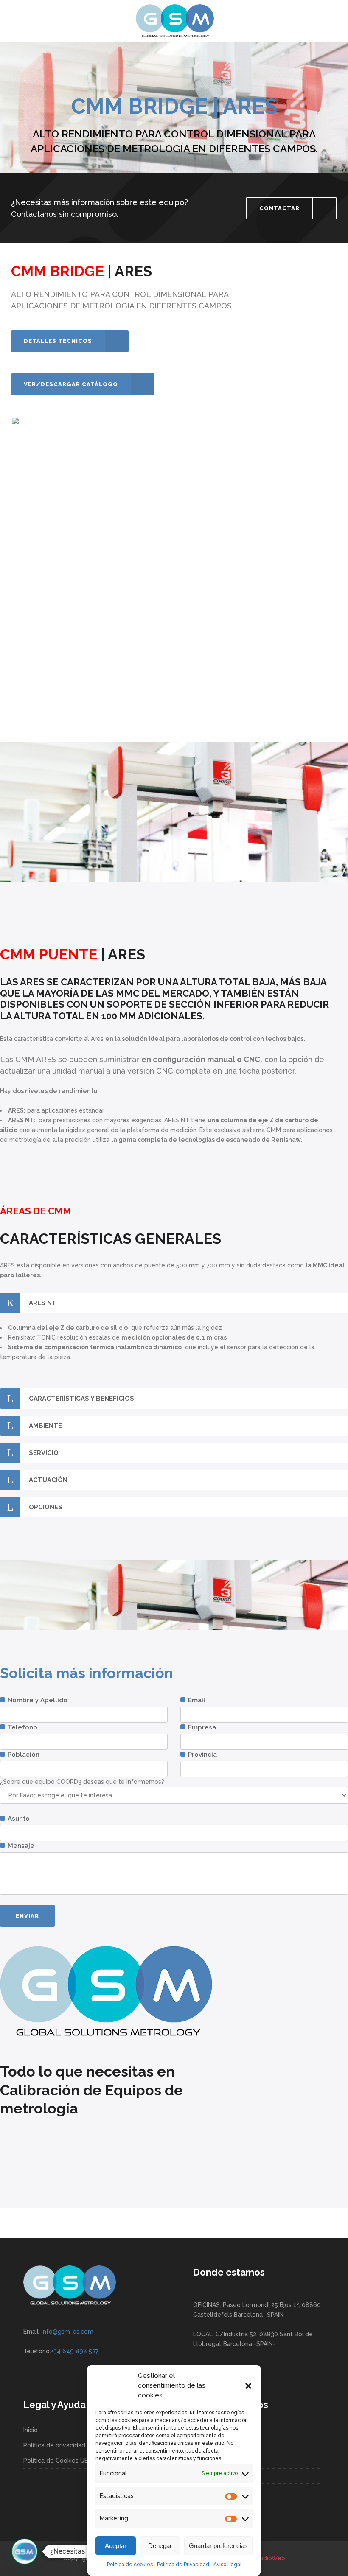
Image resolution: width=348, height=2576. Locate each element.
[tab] (174, 1303)
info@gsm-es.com (67, 2332)
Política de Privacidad (183, 2565)
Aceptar (116, 2546)
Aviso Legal (227, 2565)
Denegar (160, 2546)
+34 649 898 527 (75, 2351)
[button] (248, 2386)
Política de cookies (130, 2565)
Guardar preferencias (218, 2546)
